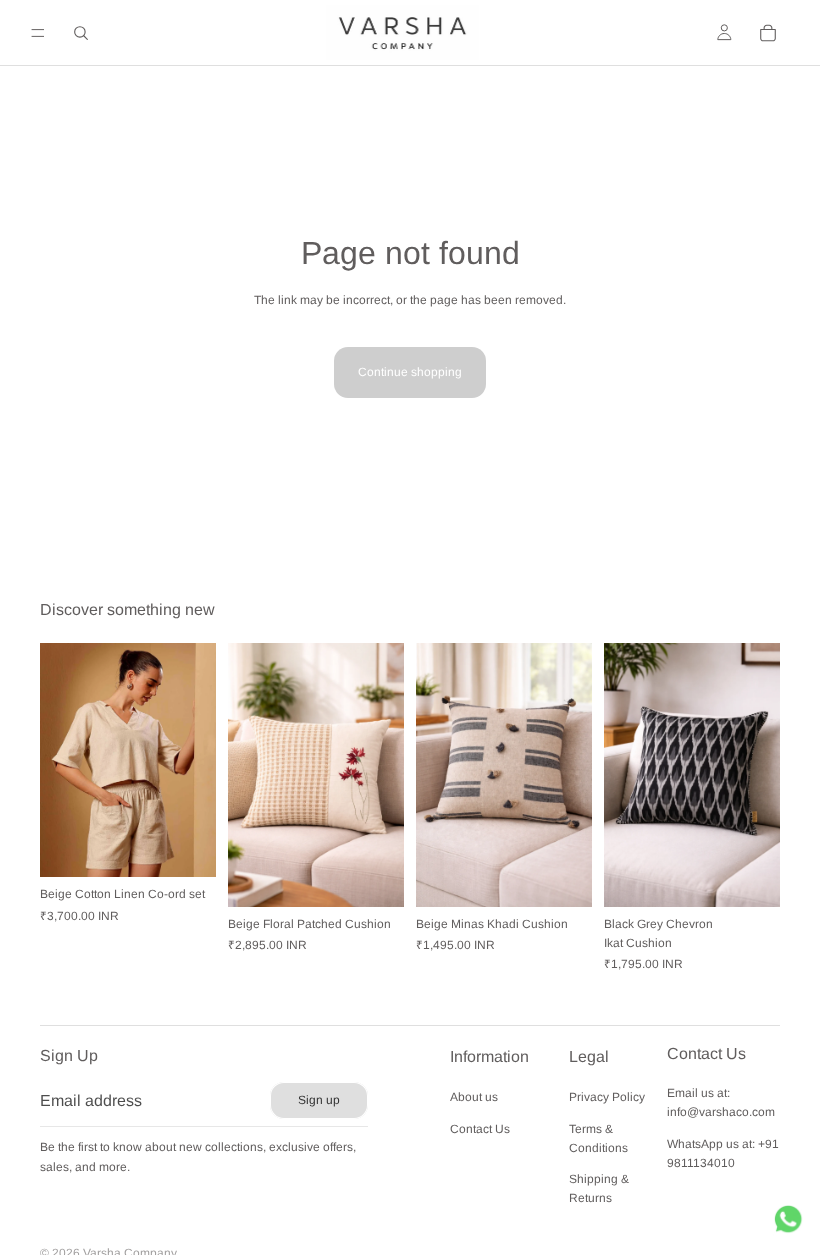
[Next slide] (194, 760)
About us (474, 1098)
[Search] (81, 33)
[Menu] (38, 33)
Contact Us (480, 1129)
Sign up (319, 1100)
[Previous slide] (62, 760)
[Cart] (768, 33)
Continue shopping (410, 372)
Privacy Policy (607, 1098)
